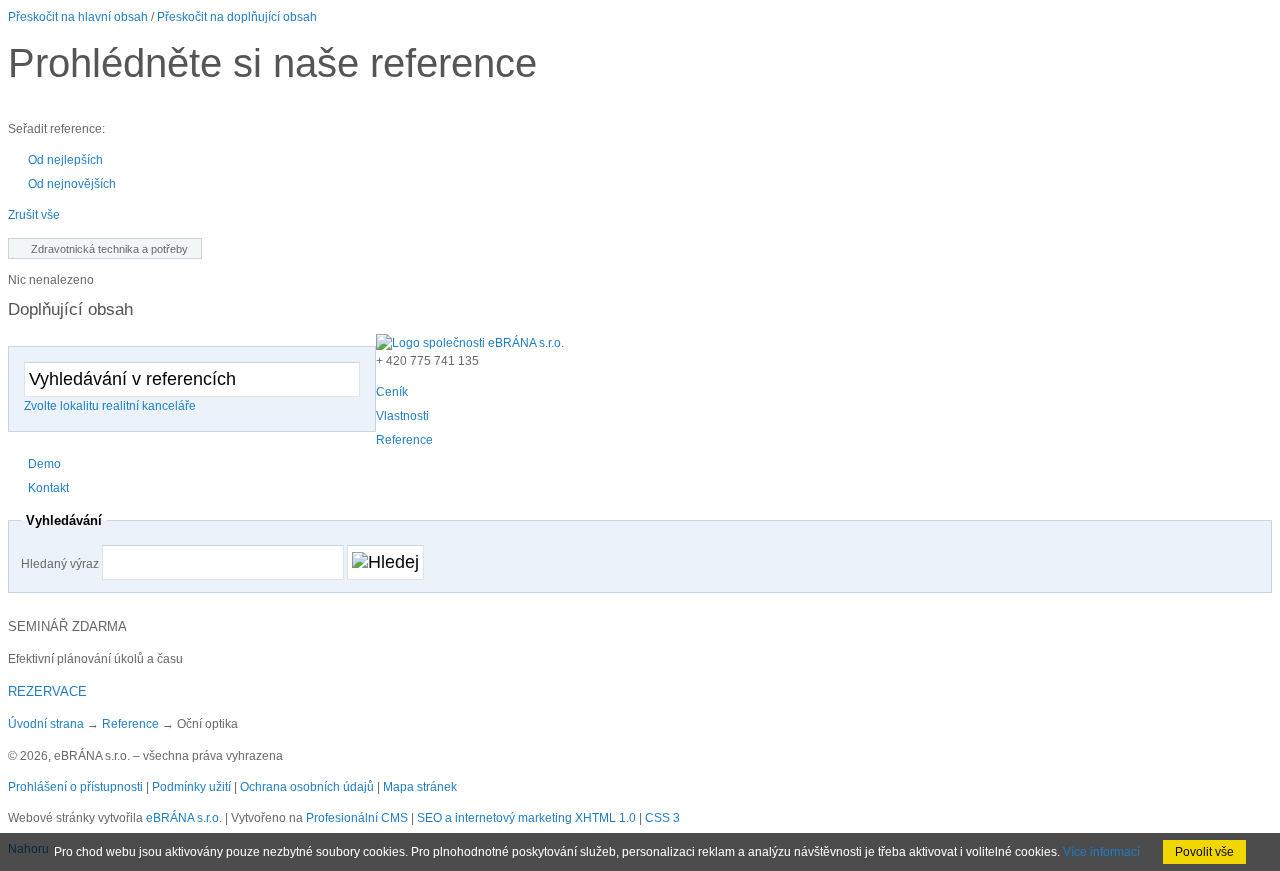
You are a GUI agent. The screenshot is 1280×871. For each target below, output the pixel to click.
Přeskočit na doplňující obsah (237, 17)
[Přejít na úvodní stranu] (470, 343)
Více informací (1101, 852)
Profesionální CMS (357, 818)
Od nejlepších (65, 160)
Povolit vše (1204, 852)
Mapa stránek (420, 787)
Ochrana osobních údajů (307, 787)
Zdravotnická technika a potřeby (109, 249)
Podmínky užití (191, 787)
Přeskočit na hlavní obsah (78, 17)
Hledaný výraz (60, 564)
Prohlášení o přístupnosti (75, 787)
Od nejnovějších (72, 184)
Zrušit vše (34, 215)
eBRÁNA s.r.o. (184, 818)
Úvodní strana (46, 724)
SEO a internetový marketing (494, 818)
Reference (130, 724)
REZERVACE (47, 691)
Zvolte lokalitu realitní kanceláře (110, 406)
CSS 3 (662, 818)
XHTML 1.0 (605, 818)
